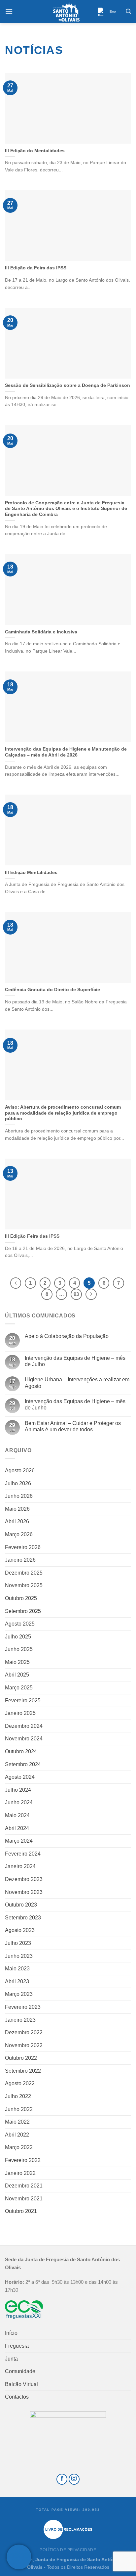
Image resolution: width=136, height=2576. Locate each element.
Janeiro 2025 (20, 1713)
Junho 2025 (19, 1649)
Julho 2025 (18, 1637)
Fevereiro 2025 (23, 1701)
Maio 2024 (17, 1815)
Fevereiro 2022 (23, 2160)
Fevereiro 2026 (23, 1547)
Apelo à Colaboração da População (67, 1336)
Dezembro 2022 (24, 2032)
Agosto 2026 (20, 1471)
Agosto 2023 (20, 1930)
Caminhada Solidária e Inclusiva (41, 632)
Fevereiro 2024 (23, 1854)
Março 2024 (19, 1841)
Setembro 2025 (23, 1611)
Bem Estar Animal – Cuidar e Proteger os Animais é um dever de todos (73, 1426)
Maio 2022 (17, 2122)
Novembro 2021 (24, 2199)
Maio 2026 (17, 1509)
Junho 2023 (19, 1956)
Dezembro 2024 (24, 1726)
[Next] (91, 1294)
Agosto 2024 (20, 1777)
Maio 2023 (17, 1969)
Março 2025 (19, 1688)
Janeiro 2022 (20, 2173)
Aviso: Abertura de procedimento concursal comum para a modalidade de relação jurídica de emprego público (63, 1113)
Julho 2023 (18, 1943)
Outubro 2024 (21, 1751)
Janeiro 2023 (20, 2020)
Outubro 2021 (21, 2211)
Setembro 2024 (23, 1764)
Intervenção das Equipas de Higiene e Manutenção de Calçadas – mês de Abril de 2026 (66, 752)
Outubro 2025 (21, 1598)
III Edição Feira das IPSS (32, 1236)
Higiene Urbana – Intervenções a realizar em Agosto (77, 1383)
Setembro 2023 (23, 1918)
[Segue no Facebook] (62, 2479)
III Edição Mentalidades (31, 873)
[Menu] (9, 11)
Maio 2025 (17, 1662)
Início (11, 2333)
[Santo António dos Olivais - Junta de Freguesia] (66, 12)
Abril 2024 (17, 1828)
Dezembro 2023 (24, 1879)
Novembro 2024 (24, 1739)
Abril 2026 (17, 1521)
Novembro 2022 (24, 2045)
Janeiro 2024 (20, 1866)
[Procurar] (128, 11)
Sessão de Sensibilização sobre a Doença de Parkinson (68, 385)
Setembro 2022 (23, 2071)
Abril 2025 (17, 1675)
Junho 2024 (19, 1802)
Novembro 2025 (24, 1585)
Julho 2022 (18, 2096)
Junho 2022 (19, 2109)
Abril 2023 (17, 1981)
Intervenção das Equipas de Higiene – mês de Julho (75, 1361)
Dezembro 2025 (24, 1573)
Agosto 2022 (20, 2083)
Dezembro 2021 (24, 2186)
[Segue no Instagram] (74, 2479)
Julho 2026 (18, 1483)
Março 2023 (19, 1994)
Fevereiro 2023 (23, 2007)
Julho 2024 (18, 1790)
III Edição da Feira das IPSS (36, 268)
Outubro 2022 (21, 2058)
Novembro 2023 (24, 1892)
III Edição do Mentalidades (35, 151)
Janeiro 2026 (20, 1560)
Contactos (17, 2397)
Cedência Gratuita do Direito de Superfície (52, 990)
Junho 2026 (19, 1496)
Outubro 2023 (21, 1905)
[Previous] (16, 1283)
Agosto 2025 (20, 1624)
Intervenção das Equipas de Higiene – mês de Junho (75, 1404)
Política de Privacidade (68, 2550)
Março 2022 (19, 2147)
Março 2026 (19, 1534)
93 (76, 1294)
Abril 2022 (17, 2135)
